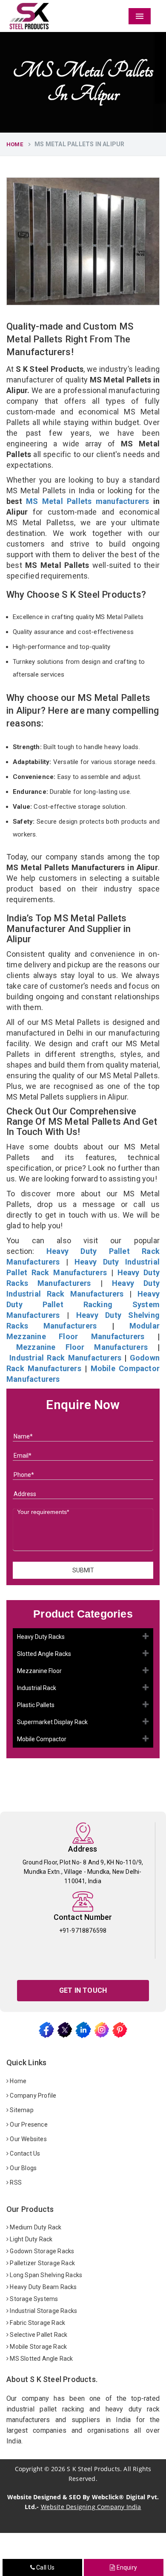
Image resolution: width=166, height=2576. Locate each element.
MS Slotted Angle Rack (41, 2359)
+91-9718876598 (83, 1931)
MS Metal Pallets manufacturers (87, 501)
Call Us (45, 2567)
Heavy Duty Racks (41, 1637)
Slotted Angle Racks (44, 1654)
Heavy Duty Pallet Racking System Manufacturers (83, 1304)
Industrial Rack (37, 1688)
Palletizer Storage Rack (42, 2263)
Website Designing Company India (91, 2507)
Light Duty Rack (30, 2239)
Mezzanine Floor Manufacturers (82, 1347)
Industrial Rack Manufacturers (65, 1358)
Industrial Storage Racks (43, 2311)
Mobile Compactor (42, 1739)
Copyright (29, 2469)
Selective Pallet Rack (38, 2335)
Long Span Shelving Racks (45, 2275)
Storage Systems (33, 2299)
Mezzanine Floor (39, 1671)
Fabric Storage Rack (37, 2323)
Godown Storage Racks (41, 2251)
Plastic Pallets (36, 1705)
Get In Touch (83, 1990)
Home (15, 144)
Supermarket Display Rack (52, 1722)
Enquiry (126, 2567)
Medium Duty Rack (35, 2227)
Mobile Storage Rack (38, 2347)
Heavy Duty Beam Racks (43, 2287)
